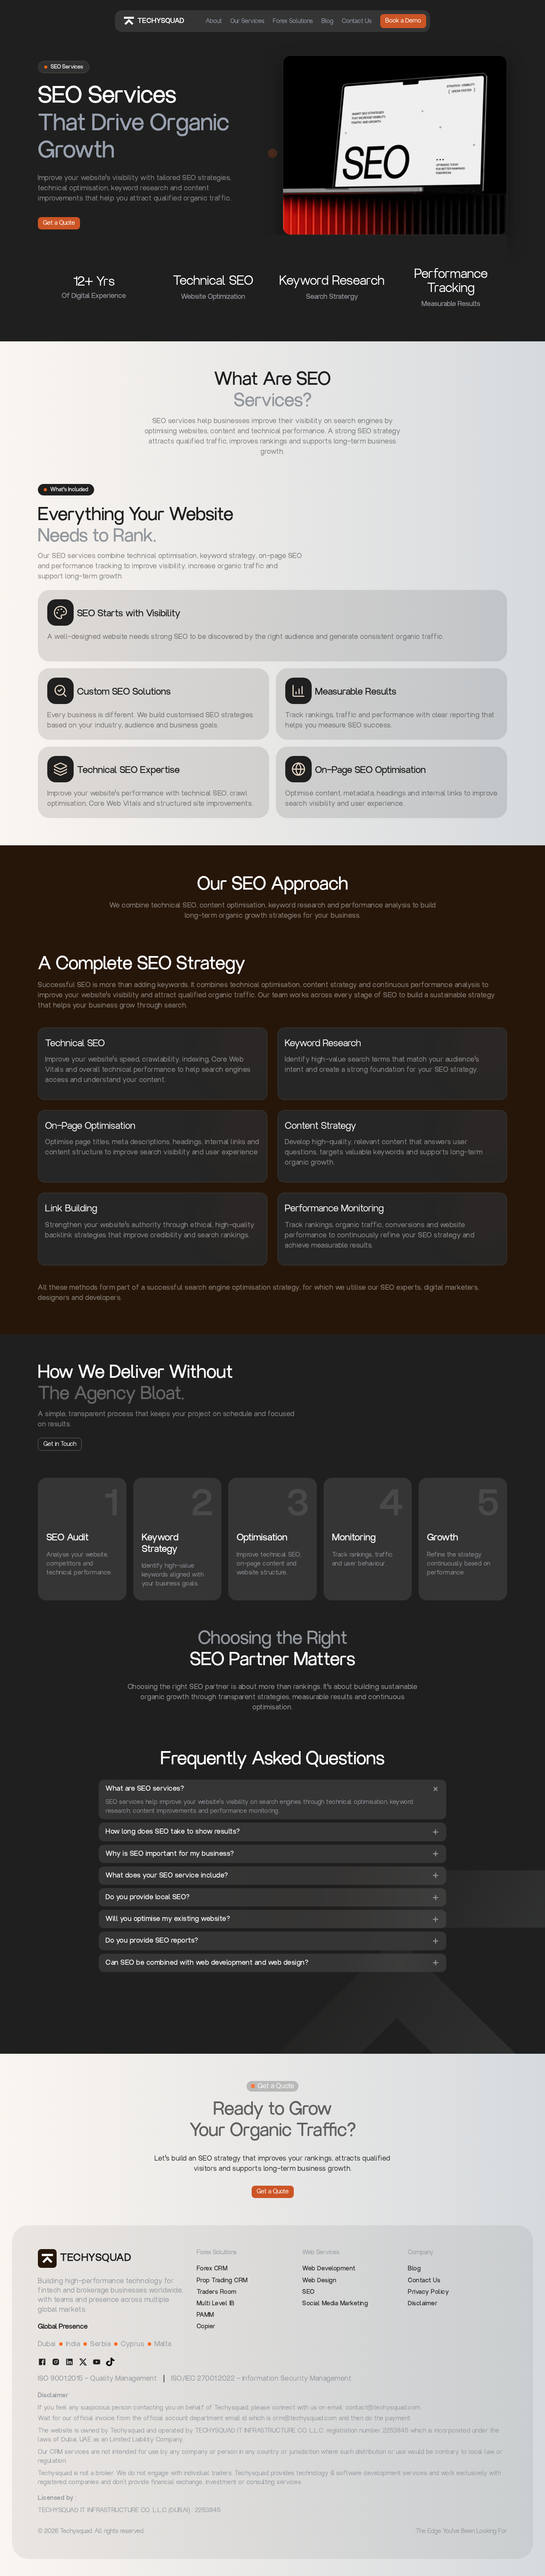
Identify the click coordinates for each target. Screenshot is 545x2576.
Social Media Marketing (335, 2304)
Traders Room (217, 2292)
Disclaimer (423, 2304)
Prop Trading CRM (222, 2281)
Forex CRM (212, 2269)
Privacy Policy (428, 2292)
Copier (206, 2327)
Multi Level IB (216, 2304)
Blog (327, 21)
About (214, 21)
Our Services (247, 21)
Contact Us (357, 21)
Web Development (329, 2269)
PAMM (205, 2315)
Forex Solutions (293, 21)
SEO (308, 2292)
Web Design (319, 2281)
